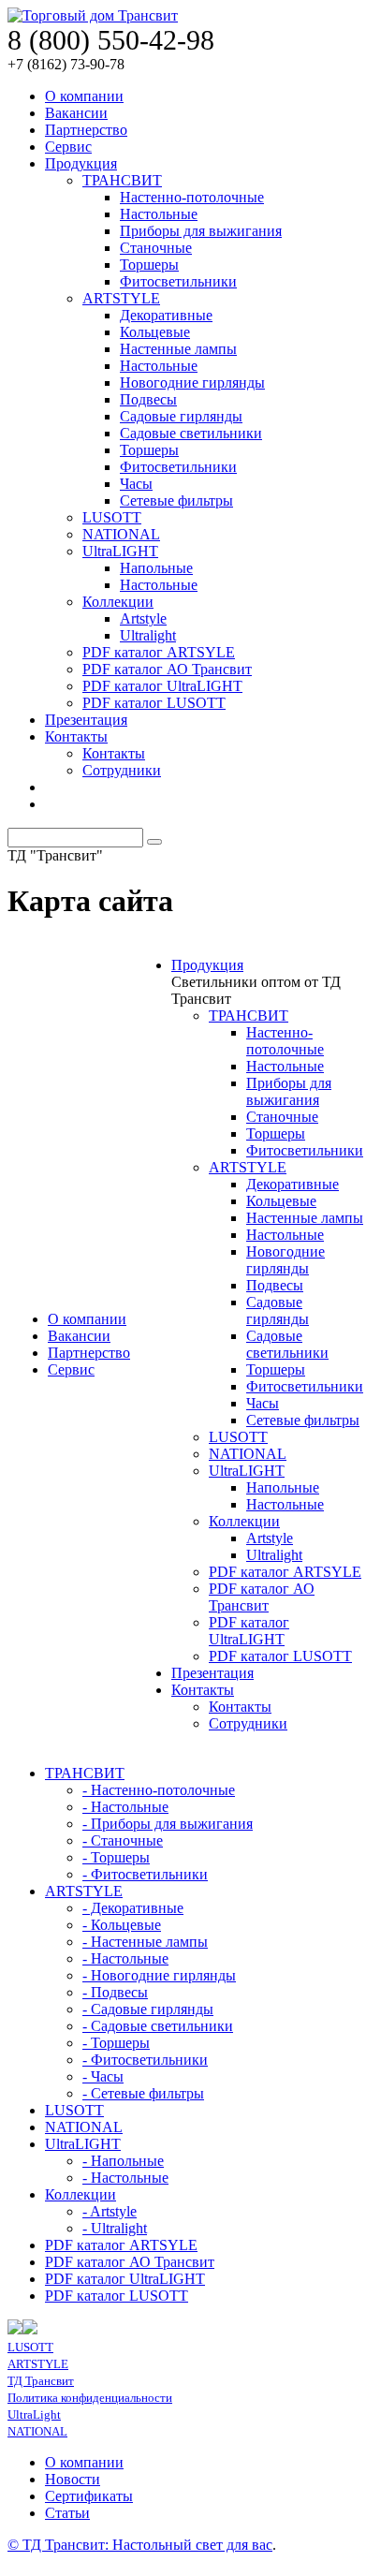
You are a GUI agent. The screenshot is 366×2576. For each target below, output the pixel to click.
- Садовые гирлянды (148, 2009)
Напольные (156, 568)
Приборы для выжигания (201, 231)
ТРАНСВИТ (122, 180)
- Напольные (123, 2161)
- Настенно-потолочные (159, 1790)
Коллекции (118, 602)
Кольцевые (155, 332)
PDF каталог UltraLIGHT (162, 686)
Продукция (81, 163)
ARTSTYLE (121, 298)
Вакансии (76, 113)
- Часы (103, 2076)
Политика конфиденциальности (90, 2398)
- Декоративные (133, 1908)
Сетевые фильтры (176, 500)
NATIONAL (121, 534)
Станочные (156, 248)
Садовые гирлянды (181, 416)
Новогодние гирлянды (192, 383)
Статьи (67, 2513)
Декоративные (166, 315)
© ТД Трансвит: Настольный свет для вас (140, 2545)
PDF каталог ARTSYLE (159, 652)
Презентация (86, 720)
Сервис (68, 147)
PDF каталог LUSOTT (154, 703)
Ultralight (148, 635)
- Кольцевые (122, 1925)
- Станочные (123, 1840)
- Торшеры (116, 1857)
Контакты (76, 736)
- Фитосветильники (145, 1874)
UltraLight (34, 2414)
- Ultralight (115, 2228)
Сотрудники (122, 770)
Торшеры (149, 265)
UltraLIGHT (120, 551)
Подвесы (148, 399)
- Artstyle (110, 2211)
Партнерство (86, 130)
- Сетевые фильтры (143, 2093)
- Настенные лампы (145, 1942)
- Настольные (125, 1807)
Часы (136, 484)
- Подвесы (115, 1992)
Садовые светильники (191, 433)
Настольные (159, 214)
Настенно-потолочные (192, 197)
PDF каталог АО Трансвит (167, 669)
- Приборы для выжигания (168, 1824)
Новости (73, 2479)
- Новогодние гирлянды (159, 1975)
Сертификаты (89, 2496)
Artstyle (143, 618)
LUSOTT (112, 517)
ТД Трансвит (41, 2381)
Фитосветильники (178, 281)
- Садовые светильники (158, 2026)
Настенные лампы (178, 349)
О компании (84, 96)
